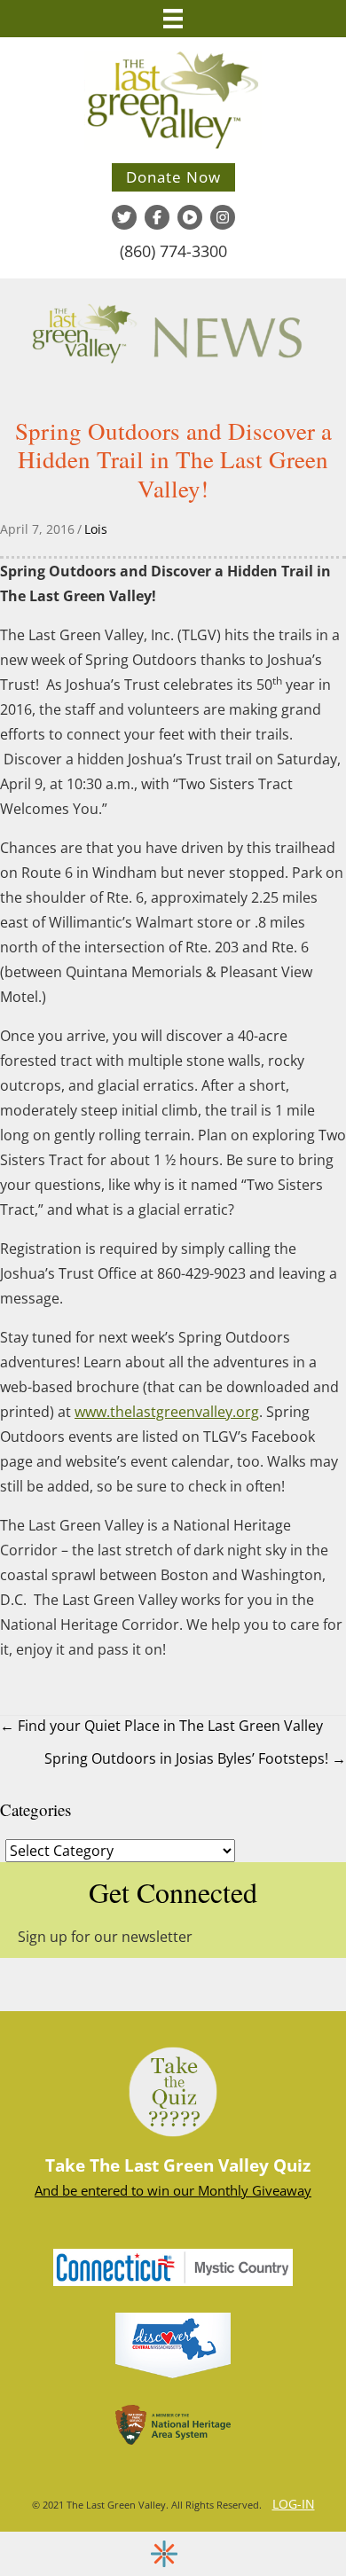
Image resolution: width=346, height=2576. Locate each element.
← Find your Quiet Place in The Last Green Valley (161, 1726)
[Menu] (173, 19)
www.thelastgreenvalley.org (167, 1412)
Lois (96, 529)
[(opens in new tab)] (173, 2344)
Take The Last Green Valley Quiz (178, 2165)
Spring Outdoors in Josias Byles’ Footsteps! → (195, 1758)
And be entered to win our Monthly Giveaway (173, 2190)
